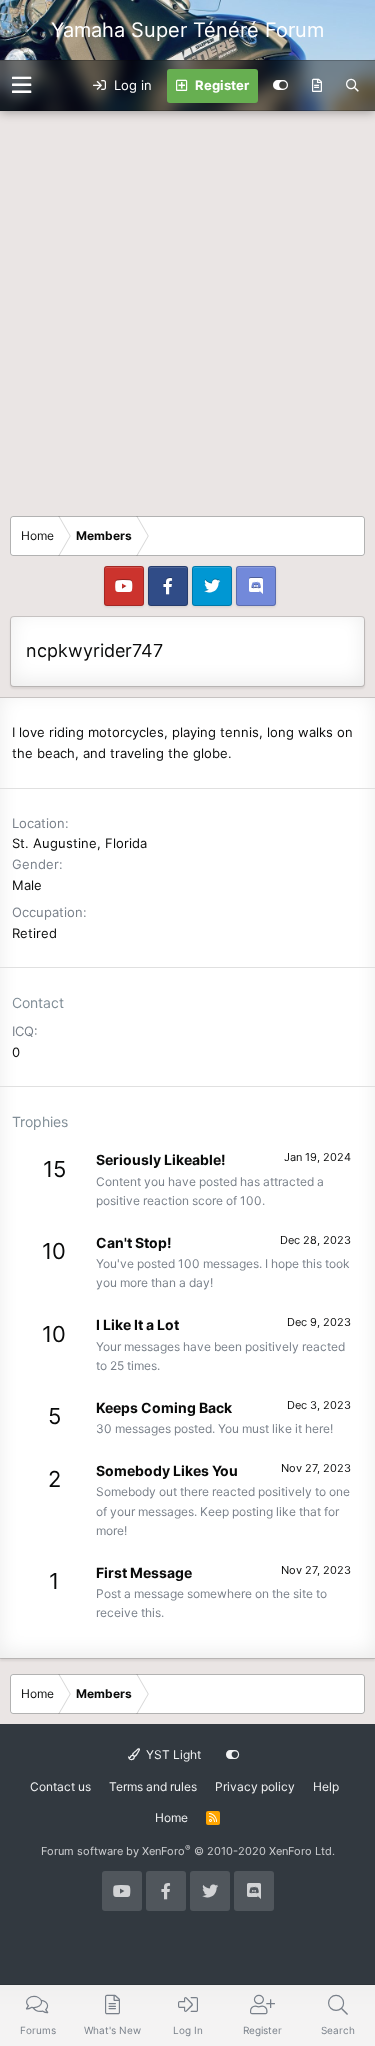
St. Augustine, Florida (79, 843)
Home (171, 1817)
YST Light (172, 1754)
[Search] (352, 86)
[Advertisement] (187, 308)
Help (326, 1786)
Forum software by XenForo (188, 1851)
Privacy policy (255, 1786)
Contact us (60, 1786)
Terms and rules (153, 1786)
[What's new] (317, 86)
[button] (21, 85)
